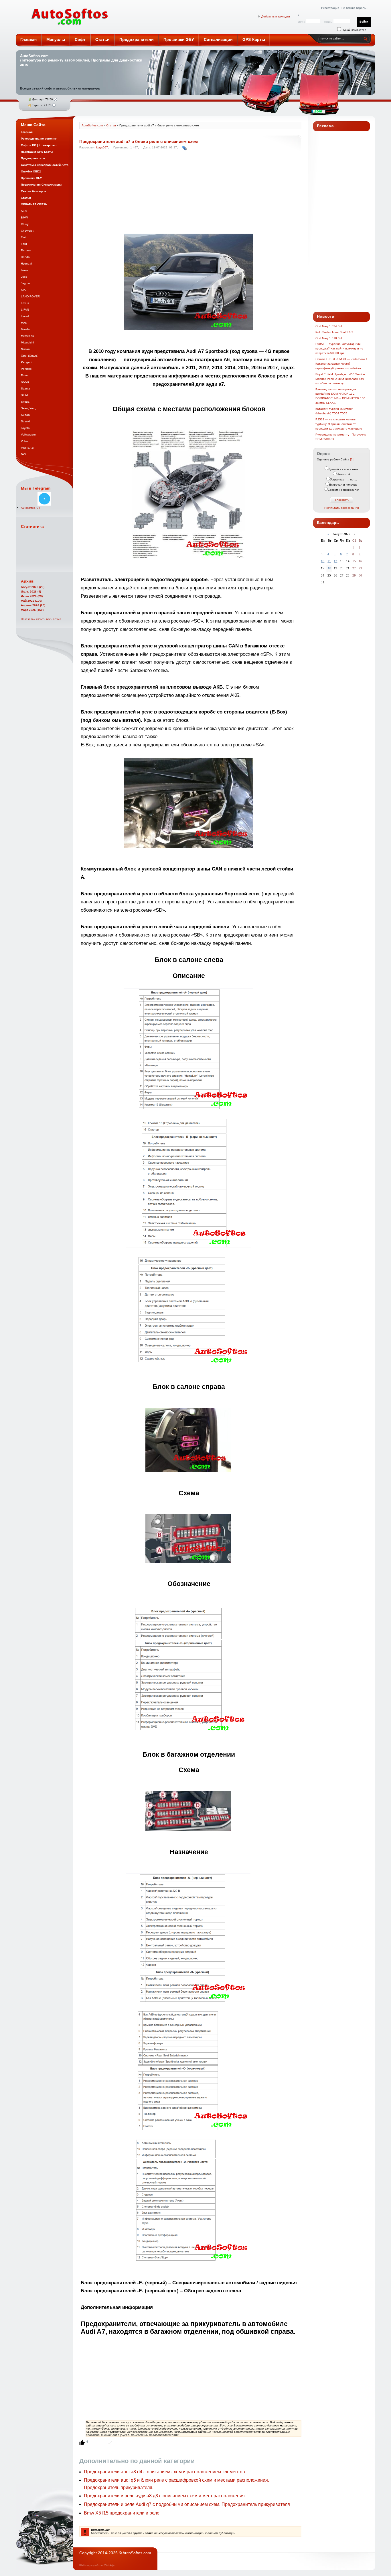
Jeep (24, 277)
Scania (25, 388)
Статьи (111, 125)
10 (323, 561)
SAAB (25, 382)
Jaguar (25, 283)
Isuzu (24, 270)
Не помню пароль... (355, 8)
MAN (24, 323)
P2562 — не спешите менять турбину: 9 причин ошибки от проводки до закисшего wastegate (339, 424)
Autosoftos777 (31, 508)
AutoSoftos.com (70, 17)
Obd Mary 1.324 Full (329, 326)
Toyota (25, 428)
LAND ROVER (30, 296)
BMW (24, 217)
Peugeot (27, 362)
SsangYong (29, 408)
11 (329, 561)
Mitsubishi (27, 342)
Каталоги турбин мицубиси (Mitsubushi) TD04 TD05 (334, 411)
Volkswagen (29, 435)
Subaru (26, 415)
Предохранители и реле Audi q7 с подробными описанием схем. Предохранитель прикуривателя (187, 2504)
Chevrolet (27, 231)
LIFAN (25, 310)
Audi (24, 211)
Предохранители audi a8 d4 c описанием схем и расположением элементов (164, 2472)
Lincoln (26, 316)
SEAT (25, 395)
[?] (352, 459)
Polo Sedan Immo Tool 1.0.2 (334, 332)
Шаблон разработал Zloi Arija (97, 2565)
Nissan (25, 349)
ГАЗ (23, 454)
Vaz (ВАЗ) (27, 448)
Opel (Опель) (30, 356)
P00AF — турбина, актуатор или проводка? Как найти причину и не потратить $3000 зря (339, 348)
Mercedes (27, 336)
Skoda (25, 402)
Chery (25, 224)
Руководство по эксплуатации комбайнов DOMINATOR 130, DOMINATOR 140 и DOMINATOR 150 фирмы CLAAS (340, 396)
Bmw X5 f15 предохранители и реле (122, 2513)
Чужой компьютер (354, 30)
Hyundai (26, 264)
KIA (23, 290)
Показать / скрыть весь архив (41, 619)
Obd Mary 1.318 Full (329, 338)
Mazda (25, 329)
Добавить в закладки (276, 16)
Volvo (24, 441)
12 (335, 561)
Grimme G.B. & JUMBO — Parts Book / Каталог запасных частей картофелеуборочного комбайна (341, 364)
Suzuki (25, 421)
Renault (26, 250)
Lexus (25, 303)
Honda (25, 257)
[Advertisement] (189, 193)
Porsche (26, 369)
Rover (25, 375)
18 (329, 568)
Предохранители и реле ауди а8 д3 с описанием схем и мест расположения (164, 2496)
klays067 (102, 147)
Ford (24, 244)
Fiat (23, 237)
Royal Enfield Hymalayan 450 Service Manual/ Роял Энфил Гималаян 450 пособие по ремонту (340, 379)
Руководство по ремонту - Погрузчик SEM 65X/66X (340, 437)
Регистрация (330, 8)
